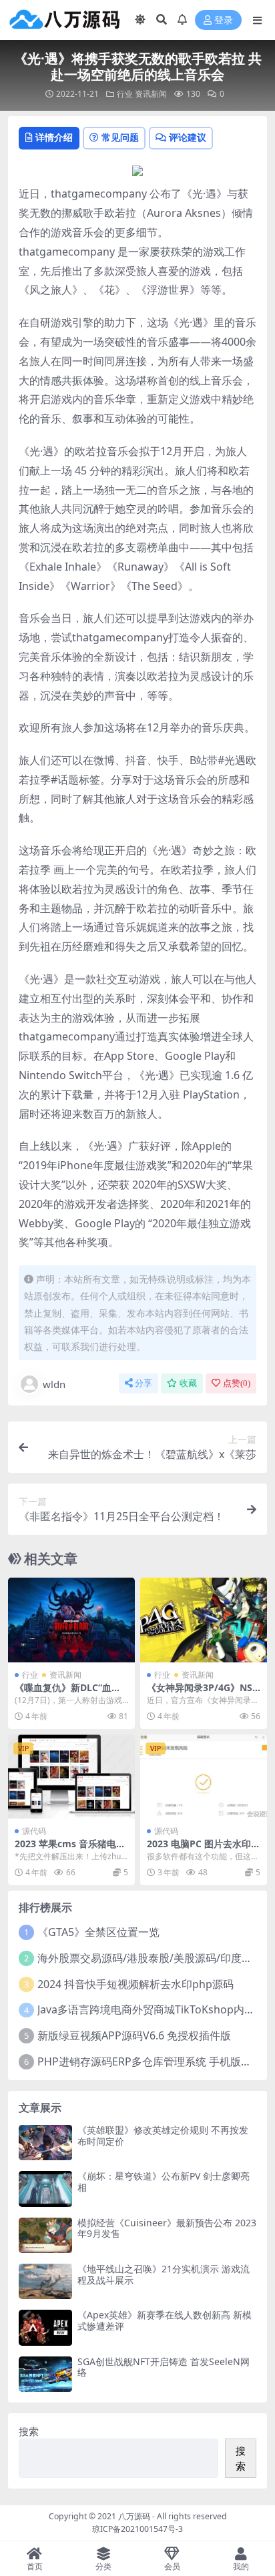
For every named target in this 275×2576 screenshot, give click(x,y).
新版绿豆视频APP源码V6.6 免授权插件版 (134, 2035)
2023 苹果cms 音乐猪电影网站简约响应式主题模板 (70, 1849)
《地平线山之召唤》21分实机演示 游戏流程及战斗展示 (164, 2274)
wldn (54, 1384)
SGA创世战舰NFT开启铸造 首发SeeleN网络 (164, 2367)
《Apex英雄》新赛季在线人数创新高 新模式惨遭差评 (165, 2320)
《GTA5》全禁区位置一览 (98, 1932)
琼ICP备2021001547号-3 (137, 2529)
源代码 (34, 1831)
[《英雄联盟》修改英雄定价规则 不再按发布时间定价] (45, 2143)
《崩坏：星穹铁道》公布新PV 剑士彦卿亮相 (164, 2182)
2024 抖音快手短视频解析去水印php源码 (135, 1984)
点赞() (237, 1383)
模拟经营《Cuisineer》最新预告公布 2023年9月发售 (167, 2228)
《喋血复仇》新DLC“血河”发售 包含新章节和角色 (70, 1693)
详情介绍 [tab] (54, 137)
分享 (144, 1383)
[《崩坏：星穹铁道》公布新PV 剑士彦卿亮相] (45, 2189)
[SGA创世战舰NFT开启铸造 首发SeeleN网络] (45, 2374)
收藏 (188, 1383)
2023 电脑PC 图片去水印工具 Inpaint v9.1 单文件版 (204, 1849)
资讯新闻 (151, 94)
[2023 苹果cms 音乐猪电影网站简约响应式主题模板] (71, 1777)
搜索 (29, 2431)
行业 (125, 94)
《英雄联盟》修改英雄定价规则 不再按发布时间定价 (163, 2136)
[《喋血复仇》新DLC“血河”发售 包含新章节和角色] (71, 1620)
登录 (224, 20)
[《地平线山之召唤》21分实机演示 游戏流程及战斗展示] (45, 2281)
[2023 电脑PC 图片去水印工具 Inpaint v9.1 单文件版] (204, 1777)
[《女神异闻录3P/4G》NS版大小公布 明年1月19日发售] (204, 1620)
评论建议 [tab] (188, 137)
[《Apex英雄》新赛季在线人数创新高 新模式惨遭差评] (45, 2327)
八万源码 (134, 2516)
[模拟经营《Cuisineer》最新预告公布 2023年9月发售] (45, 2235)
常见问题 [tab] (120, 137)
